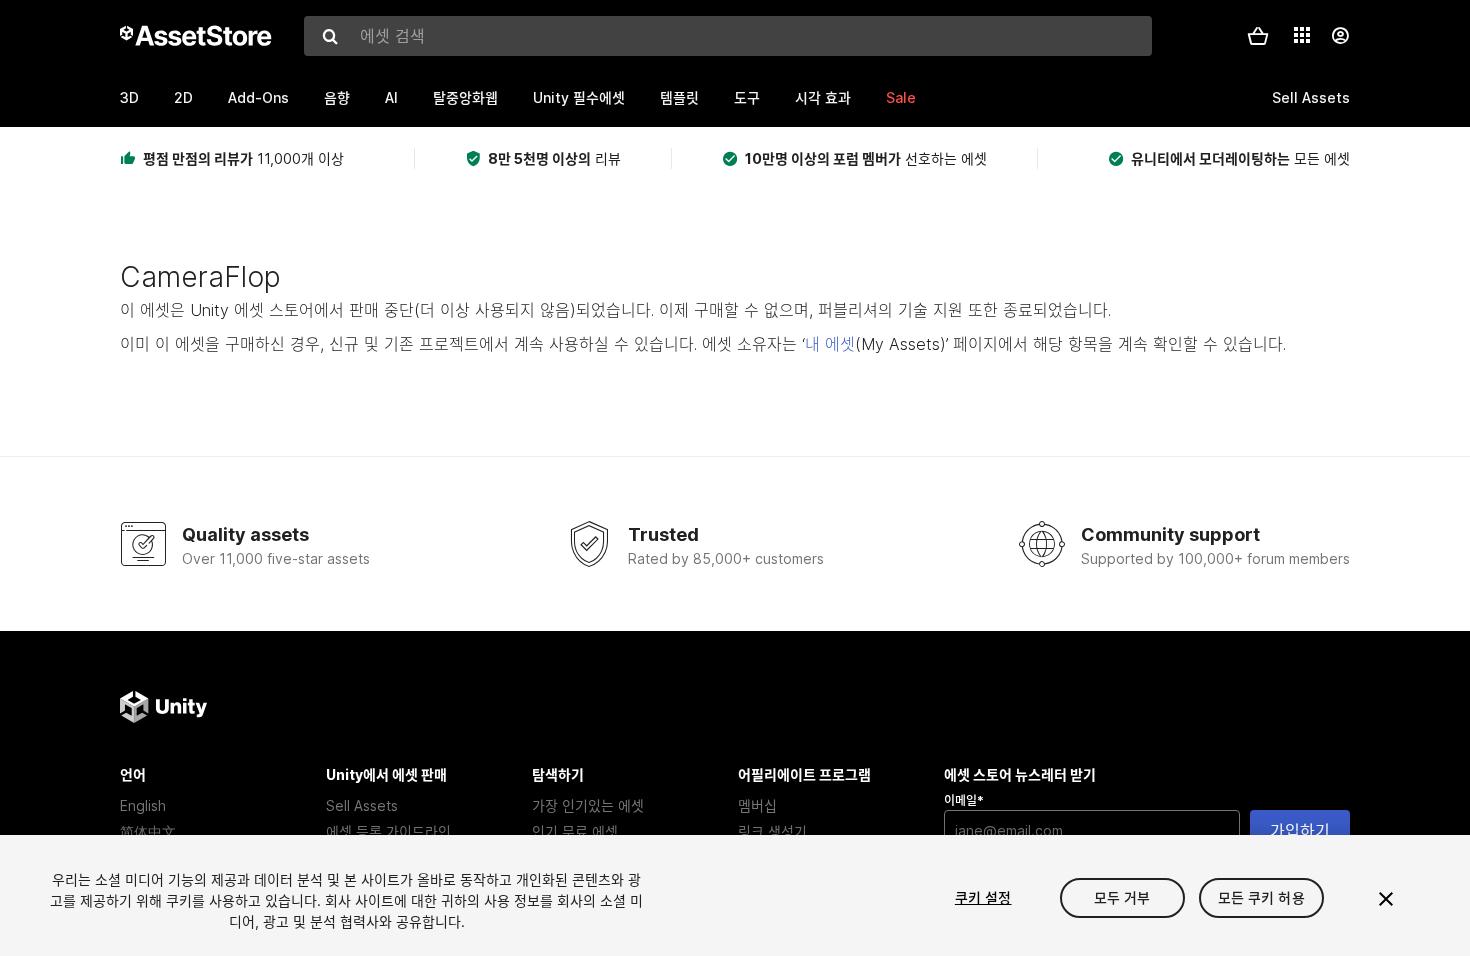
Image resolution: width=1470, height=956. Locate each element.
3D (129, 97)
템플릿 (679, 97)
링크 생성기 (772, 831)
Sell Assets (362, 805)
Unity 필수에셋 (579, 97)
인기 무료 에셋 (575, 831)
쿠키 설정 (983, 897)
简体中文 (148, 831)
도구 (747, 97)
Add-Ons (258, 97)
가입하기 (1300, 831)
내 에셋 (830, 344)
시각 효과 (823, 97)
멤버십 (757, 805)
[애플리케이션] (1302, 35)
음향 (337, 97)
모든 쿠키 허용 (1261, 897)
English (143, 805)
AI (391, 97)
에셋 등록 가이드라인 (388, 831)
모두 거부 (1122, 897)
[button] (1258, 36)
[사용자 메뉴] (1340, 36)
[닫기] (1386, 899)
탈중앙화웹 (465, 97)
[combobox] (728, 36)
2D (183, 97)
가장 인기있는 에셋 (588, 805)
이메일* (964, 800)
